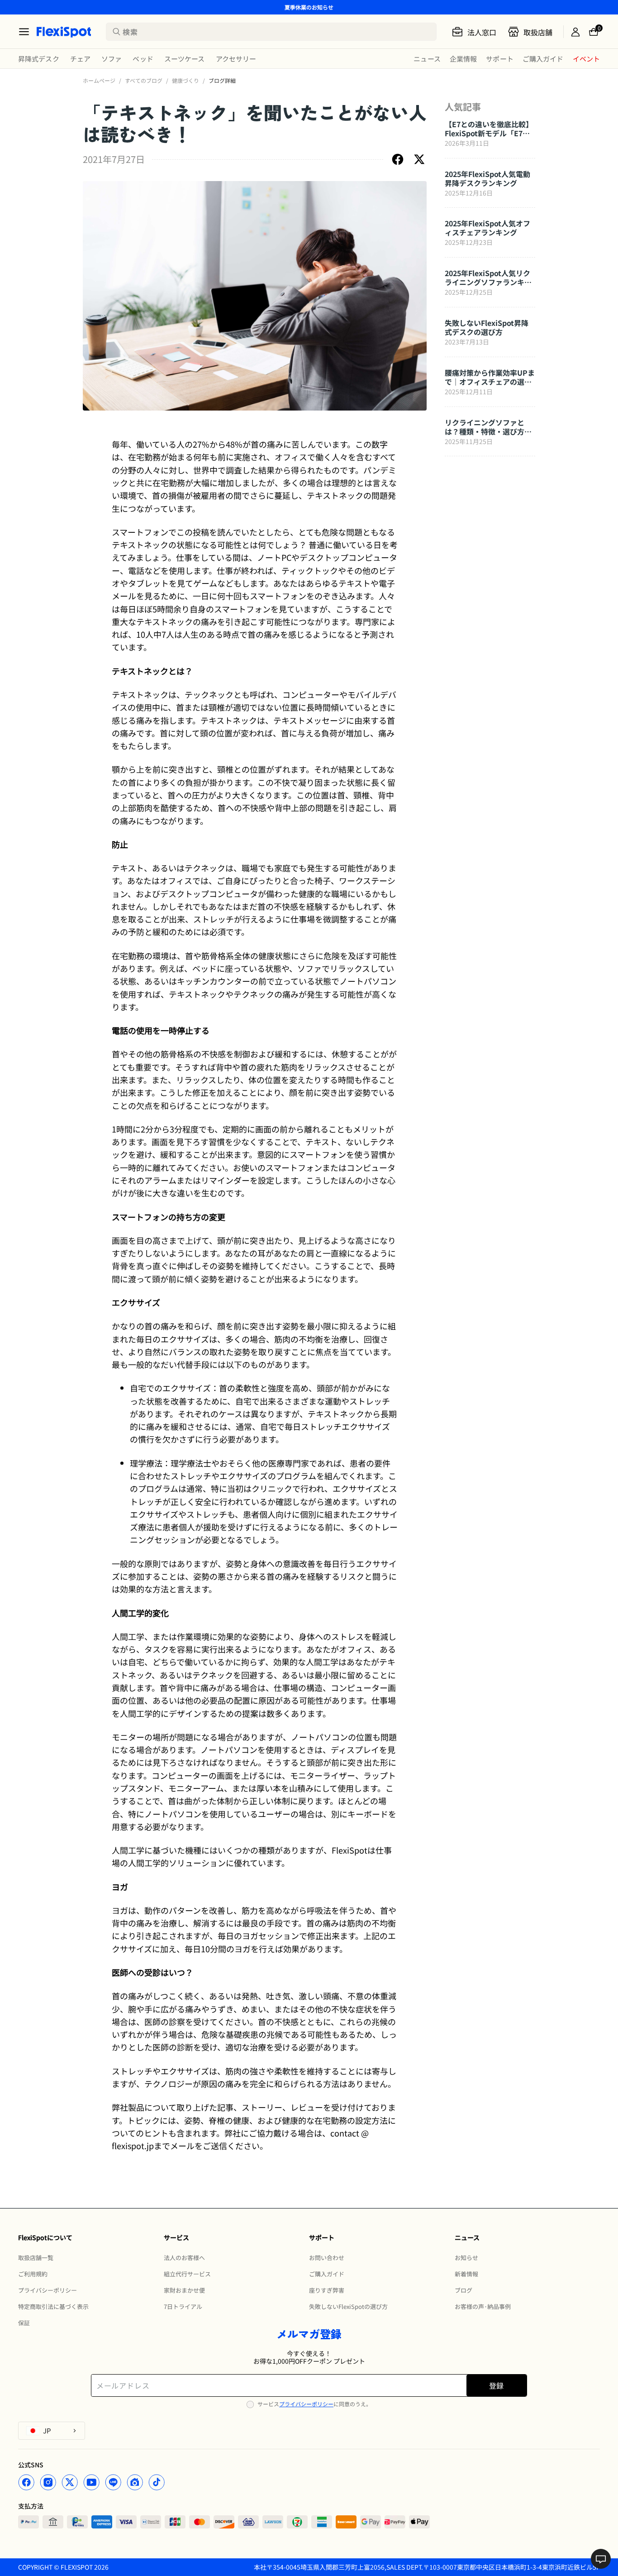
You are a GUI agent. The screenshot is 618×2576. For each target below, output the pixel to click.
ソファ (112, 59)
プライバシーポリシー (306, 2404)
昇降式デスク (39, 59)
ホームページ (99, 80)
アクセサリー (236, 59)
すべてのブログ (144, 80)
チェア (80, 59)
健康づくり (185, 80)
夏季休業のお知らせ (309, 7)
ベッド (143, 59)
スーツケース (185, 59)
